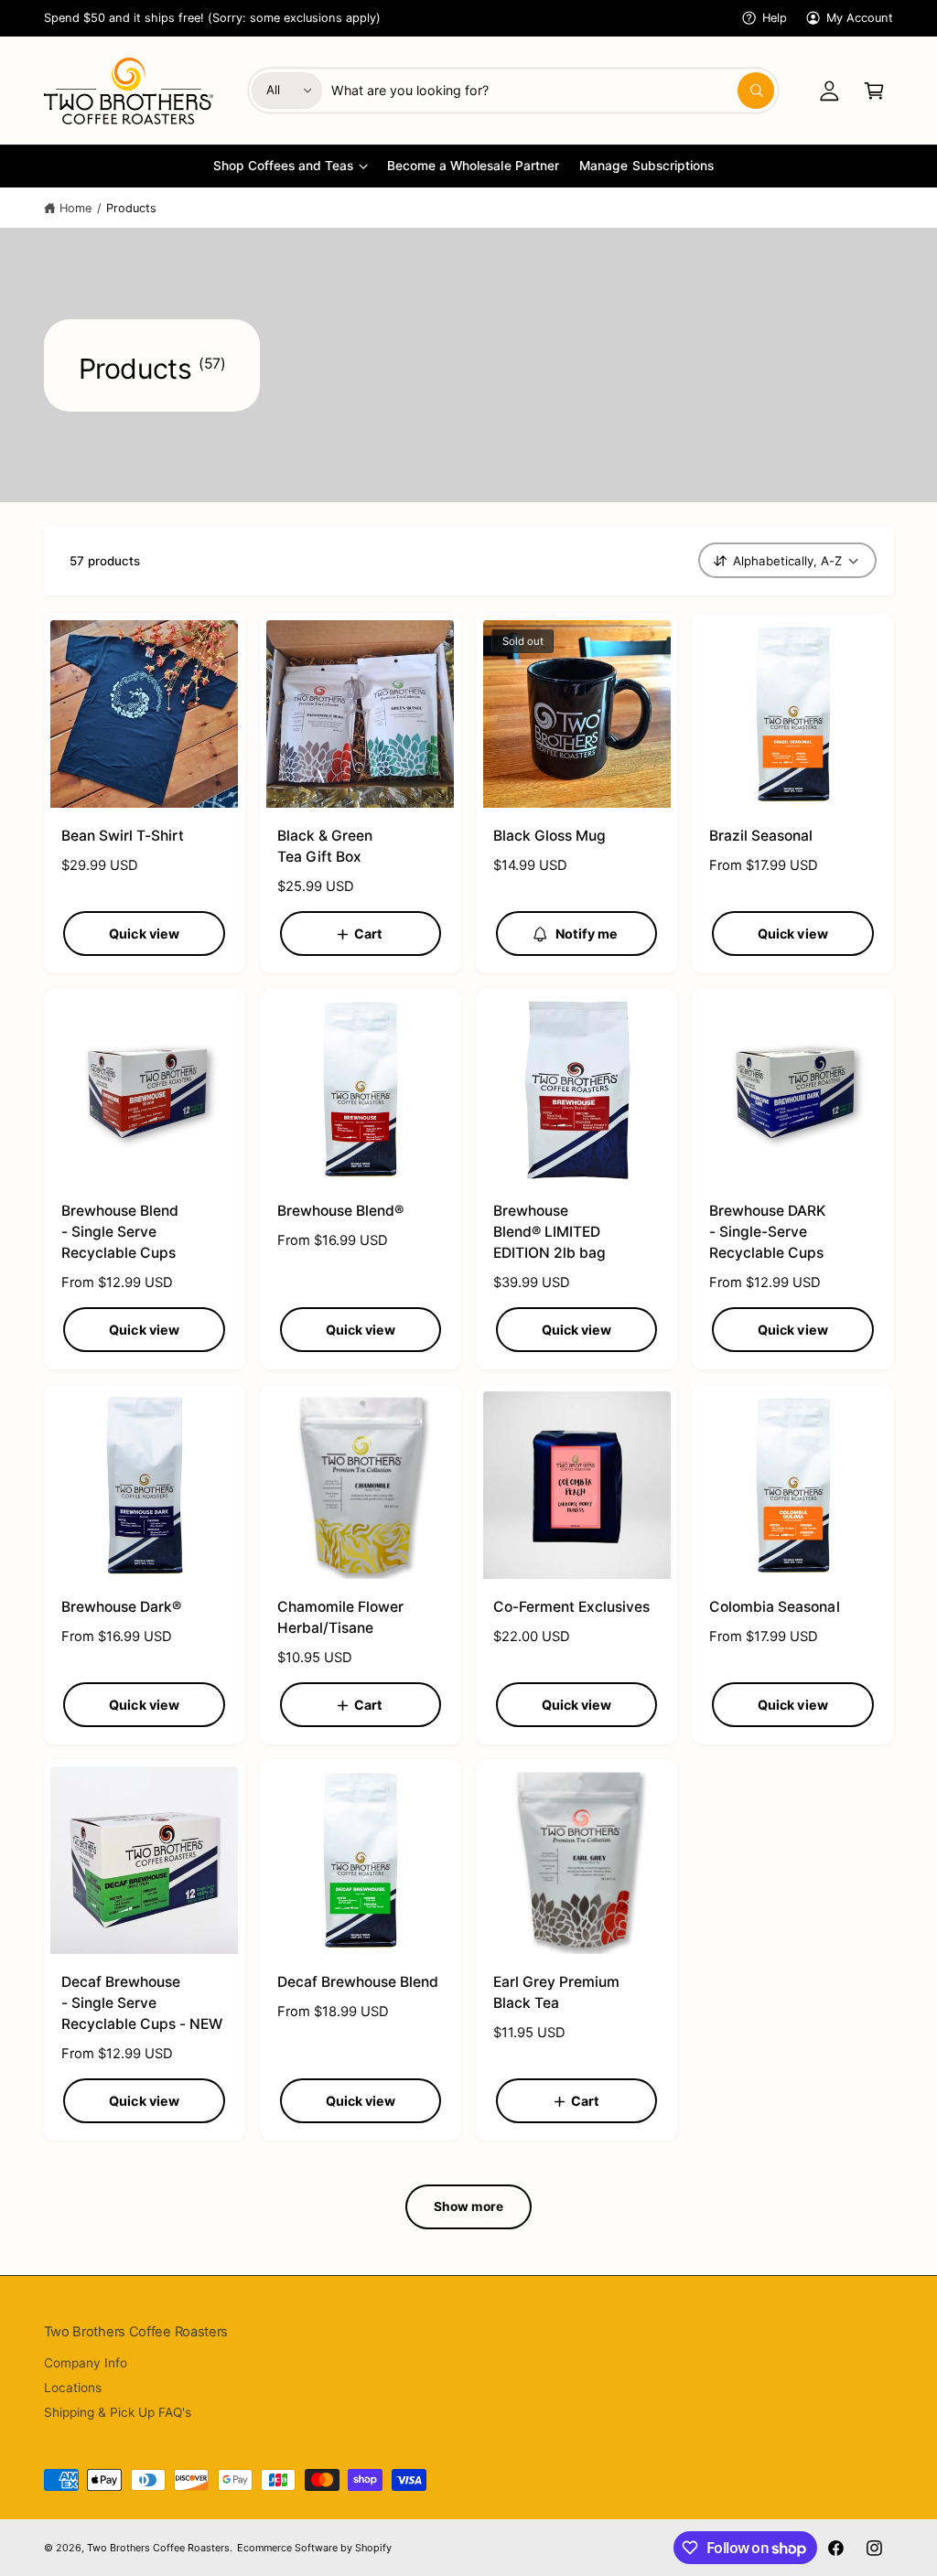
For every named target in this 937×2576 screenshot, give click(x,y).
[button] (874, 90)
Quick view (144, 934)
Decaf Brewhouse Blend (358, 1982)
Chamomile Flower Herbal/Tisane (340, 1617)
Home (75, 208)
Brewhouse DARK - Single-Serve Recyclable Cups (767, 1232)
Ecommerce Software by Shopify (314, 2548)
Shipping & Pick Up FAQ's (118, 2412)
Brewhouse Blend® (340, 1211)
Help (775, 18)
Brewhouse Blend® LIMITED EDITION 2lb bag (549, 1232)
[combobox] (553, 90)
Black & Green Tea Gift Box (325, 846)
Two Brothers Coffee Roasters (158, 2548)
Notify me (587, 934)
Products (131, 208)
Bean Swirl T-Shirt (123, 836)
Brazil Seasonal (761, 836)
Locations (73, 2388)
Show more (469, 2206)
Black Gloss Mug (549, 836)
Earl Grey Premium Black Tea (556, 1992)
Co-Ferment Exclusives (571, 1607)
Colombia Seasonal (774, 1607)
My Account (860, 18)
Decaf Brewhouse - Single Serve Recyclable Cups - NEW (142, 2003)
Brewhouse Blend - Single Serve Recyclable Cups (120, 1232)
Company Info (86, 2363)
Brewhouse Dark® (121, 1607)
